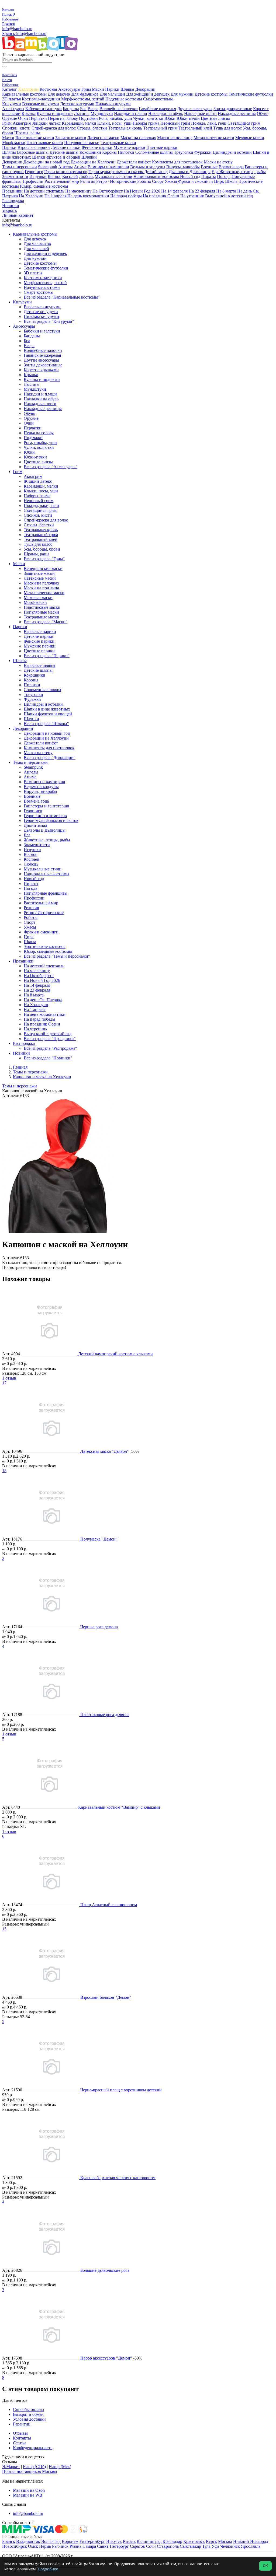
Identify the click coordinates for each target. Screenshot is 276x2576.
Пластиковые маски (45, 143)
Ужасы (171, 181)
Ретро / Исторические (116, 181)
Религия (88, 181)
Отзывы (20, 2433)
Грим (86, 89)
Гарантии (22, 2424)
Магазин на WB (28, 2495)
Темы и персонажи (20, 167)
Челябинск (230, 2546)
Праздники (12, 191)
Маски (98, 89)
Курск (211, 2541)
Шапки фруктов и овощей (56, 157)
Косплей (70, 176)
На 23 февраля (202, 191)
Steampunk (48, 167)
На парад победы (126, 196)
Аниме (80, 167)
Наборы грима (146, 123)
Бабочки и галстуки (44, 109)
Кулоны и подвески (55, 113)
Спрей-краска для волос (54, 128)
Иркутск (114, 2541)
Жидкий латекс (46, 123)
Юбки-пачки (188, 118)
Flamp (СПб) (34, 2467)
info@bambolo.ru (31, 34)
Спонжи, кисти (16, 128)
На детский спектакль (44, 191)
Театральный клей (195, 128)
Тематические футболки (251, 94)
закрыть (9, 210)
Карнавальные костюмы (24, 94)
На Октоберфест (108, 191)
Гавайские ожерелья (157, 109)
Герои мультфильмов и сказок (116, 172)
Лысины (82, 113)
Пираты (209, 176)
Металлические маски (214, 138)
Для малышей (112, 94)
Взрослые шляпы (33, 152)
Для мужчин (182, 94)
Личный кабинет (18, 215)
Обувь (263, 113)
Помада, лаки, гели (209, 123)
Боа (83, 109)
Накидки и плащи (131, 113)
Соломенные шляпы (154, 152)
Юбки (170, 118)
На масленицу (78, 191)
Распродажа (13, 201)
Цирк (219, 181)
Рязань (75, 2546)
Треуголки (184, 152)
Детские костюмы (211, 94)
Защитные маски (71, 138)
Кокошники (90, 152)
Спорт (158, 181)
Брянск (9, 24)
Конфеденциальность (33, 2448)
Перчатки (38, 118)
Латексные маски (103, 138)
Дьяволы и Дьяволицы (190, 172)
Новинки (11, 206)
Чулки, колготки (148, 118)
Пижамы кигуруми (113, 104)
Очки (23, 118)
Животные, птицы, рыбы (243, 172)
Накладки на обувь (166, 113)
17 (4, 1383)
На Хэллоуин (31, 196)
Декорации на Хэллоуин (93, 162)
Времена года (231, 167)
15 (4, 1929)
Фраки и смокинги (196, 181)
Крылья (29, 113)
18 (4, 1471)
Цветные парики (162, 147)
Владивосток (28, 2541)
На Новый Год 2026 (142, 191)
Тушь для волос (227, 128)
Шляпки (89, 157)
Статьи (19, 2443)
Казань (129, 2541)
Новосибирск (15, 2546)
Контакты (22, 2438)
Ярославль (251, 2546)
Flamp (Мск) (60, 2467)
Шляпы (127, 89)
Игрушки (38, 176)
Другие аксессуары (195, 109)
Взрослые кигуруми (41, 104)
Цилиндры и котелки (232, 152)
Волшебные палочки (119, 109)
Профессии (33, 181)
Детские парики (66, 147)
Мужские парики (129, 147)
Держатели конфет (134, 162)
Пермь (45, 2546)
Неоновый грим (175, 123)
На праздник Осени (161, 196)
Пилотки (126, 152)
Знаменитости (15, 176)
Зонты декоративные (233, 109)
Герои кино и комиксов (66, 172)
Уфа (215, 2546)
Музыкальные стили (113, 176)
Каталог (10, 89)
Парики (112, 89)
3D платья (11, 99)
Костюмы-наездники (41, 99)
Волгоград (51, 2541)
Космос (54, 176)
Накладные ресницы (237, 113)
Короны (109, 152)
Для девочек (59, 94)
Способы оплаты (29, 2409)
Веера (93, 109)
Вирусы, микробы (183, 167)
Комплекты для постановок (177, 162)
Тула (206, 2546)
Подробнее (48, 2569)
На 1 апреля (55, 196)
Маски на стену (218, 162)
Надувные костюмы (124, 99)
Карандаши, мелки (79, 123)
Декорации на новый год (46, 162)
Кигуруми (12, 104)
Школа (231, 181)
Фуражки (203, 152)
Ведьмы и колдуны (148, 167)
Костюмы (48, 89)
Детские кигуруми (77, 104)
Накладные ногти (200, 113)
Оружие (10, 118)
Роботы (144, 181)
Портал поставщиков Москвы (30, 2471)
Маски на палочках (138, 138)
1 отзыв (9, 1378)
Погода (224, 176)
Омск (33, 2546)
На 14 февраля (174, 191)
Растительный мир (62, 181)
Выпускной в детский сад (229, 196)
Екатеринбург (92, 2541)
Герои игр (34, 172)
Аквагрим (22, 123)
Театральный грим (160, 128)
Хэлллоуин (28, 89)
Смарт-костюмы (158, 99)
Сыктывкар (190, 2546)
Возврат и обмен (28, 2414)
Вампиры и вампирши (108, 167)
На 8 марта (226, 191)
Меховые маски (250, 138)
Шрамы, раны (27, 133)
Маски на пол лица (175, 138)
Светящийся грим (244, 123)
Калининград (149, 2541)
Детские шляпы (64, 152)
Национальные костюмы (157, 176)
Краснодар (172, 2541)
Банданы (71, 109)
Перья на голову (63, 118)
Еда (215, 172)
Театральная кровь (125, 128)
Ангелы (65, 167)
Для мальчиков (85, 94)
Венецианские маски (35, 138)
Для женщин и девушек (148, 94)
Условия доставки (29, 2419)
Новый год (190, 176)
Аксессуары (69, 89)
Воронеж (70, 2541)
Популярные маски (82, 143)
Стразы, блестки (92, 128)
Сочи (151, 2546)
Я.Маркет (11, 2467)
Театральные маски (118, 143)
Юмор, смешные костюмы (44, 186)
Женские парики (97, 147)
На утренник (192, 196)
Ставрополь (168, 2546)
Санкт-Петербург (113, 2546)
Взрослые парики (34, 147)
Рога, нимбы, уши (115, 118)
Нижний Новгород (251, 2541)
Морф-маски (14, 143)
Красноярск (194, 2541)
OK (265, 2566)
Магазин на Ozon (29, 2490)
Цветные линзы (215, 118)
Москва (225, 2541)
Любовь (86, 176)
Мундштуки (102, 113)
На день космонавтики (88, 196)
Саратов (137, 2546)
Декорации (145, 89)
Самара (89, 2546)
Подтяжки (88, 118)
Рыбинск (60, 2546)
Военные (209, 167)
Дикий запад (156, 172)
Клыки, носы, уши (114, 123)
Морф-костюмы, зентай (83, 99)
